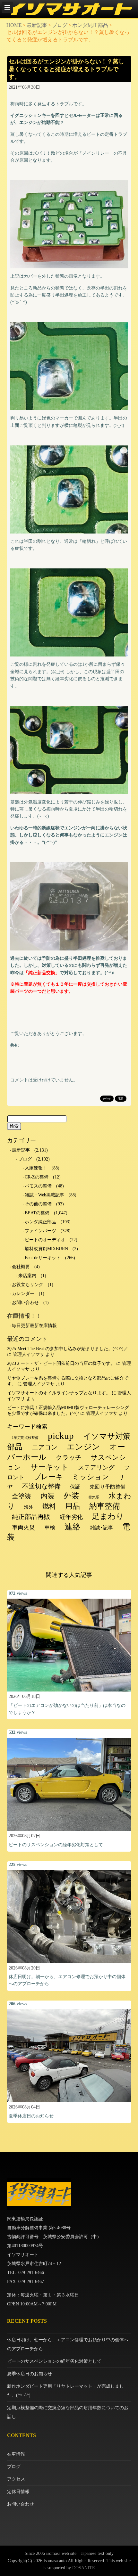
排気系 (94, 1497)
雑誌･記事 (101, 1528)
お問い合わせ (25, 1303)
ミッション (91, 1477)
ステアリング (96, 1467)
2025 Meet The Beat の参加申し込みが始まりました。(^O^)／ (68, 1349)
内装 (47, 1496)
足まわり (108, 1516)
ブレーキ (48, 1477)
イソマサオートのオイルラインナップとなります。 (59, 1393)
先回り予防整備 (108, 1487)
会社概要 (21, 1267)
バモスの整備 (38, 1186)
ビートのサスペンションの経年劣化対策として (56, 1845)
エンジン (83, 1447)
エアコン (45, 1447)
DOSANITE (84, 2568)
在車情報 (16, 2454)
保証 (75, 1487)
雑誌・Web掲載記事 (44, 1195)
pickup (107, 1099)
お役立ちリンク (28, 1285)
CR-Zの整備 (37, 1177)
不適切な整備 (41, 1486)
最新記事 (37, 25)
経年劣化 (71, 1517)
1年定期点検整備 (25, 1438)
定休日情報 (18, 2492)
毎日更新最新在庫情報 (34, 1326)
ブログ (60, 25)
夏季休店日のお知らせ (31, 2116)
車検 (50, 1528)
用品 (73, 1506)
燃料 (49, 1506)
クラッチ (69, 1457)
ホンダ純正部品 (90, 25)
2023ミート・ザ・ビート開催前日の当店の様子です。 (61, 1363)
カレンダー (23, 1294)
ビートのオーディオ (45, 1240)
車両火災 (23, 1528)
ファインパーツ (40, 1231)
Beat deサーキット (43, 1258)
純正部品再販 (31, 1517)
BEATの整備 (37, 1213)
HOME (14, 25)
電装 (121, 1099)
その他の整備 (38, 1204)
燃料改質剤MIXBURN (46, 1249)
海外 (29, 1507)
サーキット (50, 1467)
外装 (72, 1496)
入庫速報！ (36, 1168)
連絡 (73, 1527)
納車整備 (105, 1506)
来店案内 (27, 1276)
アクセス (16, 2479)
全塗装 (22, 1496)
